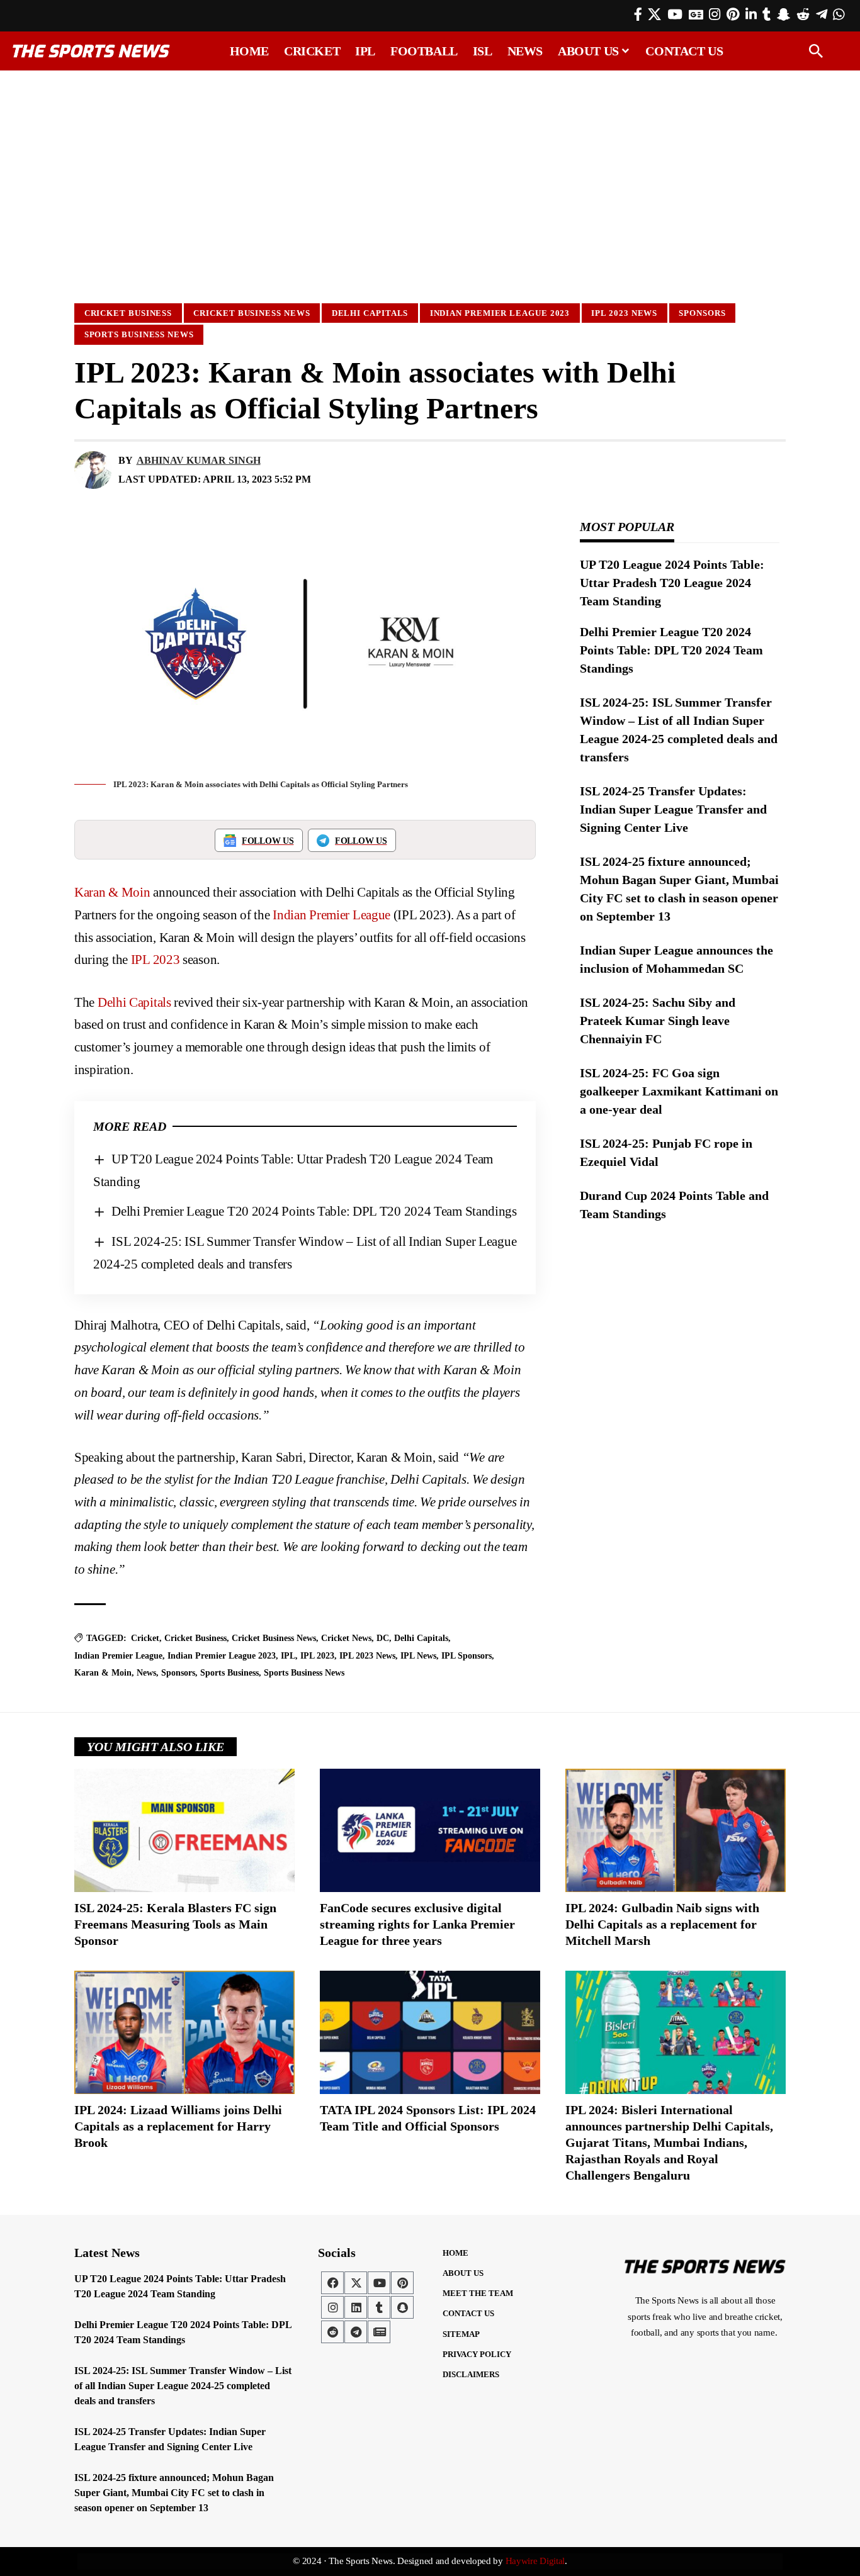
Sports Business (229, 1673)
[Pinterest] (733, 14)
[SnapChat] (784, 14)
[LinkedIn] (751, 14)
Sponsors (702, 313)
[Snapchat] (402, 2307)
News (146, 1673)
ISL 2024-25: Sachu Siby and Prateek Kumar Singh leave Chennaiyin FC (658, 1021)
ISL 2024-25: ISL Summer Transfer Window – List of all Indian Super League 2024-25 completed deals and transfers (183, 2386)
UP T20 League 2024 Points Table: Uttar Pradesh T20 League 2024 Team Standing (672, 583)
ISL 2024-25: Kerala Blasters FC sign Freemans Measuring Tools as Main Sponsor (175, 1924)
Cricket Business (128, 313)
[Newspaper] (379, 2332)
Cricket (145, 1638)
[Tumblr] (767, 14)
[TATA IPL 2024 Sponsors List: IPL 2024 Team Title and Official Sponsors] (430, 2032)
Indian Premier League (331, 915)
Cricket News (346, 1638)
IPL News (418, 1656)
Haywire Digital (535, 2561)
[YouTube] (675, 14)
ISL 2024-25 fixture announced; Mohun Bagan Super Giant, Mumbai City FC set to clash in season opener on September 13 (174, 2493)
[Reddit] (803, 14)
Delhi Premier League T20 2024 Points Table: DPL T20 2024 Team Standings (314, 1211)
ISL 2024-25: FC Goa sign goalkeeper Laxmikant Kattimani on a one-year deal (679, 1091)
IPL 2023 (156, 960)
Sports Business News (139, 334)
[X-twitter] (356, 2283)
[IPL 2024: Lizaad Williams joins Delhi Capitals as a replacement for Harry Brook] (184, 2032)
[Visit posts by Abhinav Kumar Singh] (93, 470)
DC (383, 1638)
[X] (654, 14)
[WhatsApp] (839, 14)
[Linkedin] (356, 2307)
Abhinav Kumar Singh (199, 460)
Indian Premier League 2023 (500, 313)
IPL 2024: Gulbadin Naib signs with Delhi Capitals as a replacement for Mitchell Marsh (662, 1924)
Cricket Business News (252, 313)
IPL (288, 1656)
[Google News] (696, 14)
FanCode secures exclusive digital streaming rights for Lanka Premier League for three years (417, 1924)
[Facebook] (638, 14)
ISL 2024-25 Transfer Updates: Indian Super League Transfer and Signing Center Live (673, 809)
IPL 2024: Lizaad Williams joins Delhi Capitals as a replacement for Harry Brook (178, 2126)
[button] (816, 51)
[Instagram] (715, 14)
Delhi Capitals (370, 313)
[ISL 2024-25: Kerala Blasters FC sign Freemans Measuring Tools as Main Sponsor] (184, 1830)
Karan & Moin (112, 892)
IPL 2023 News (624, 313)
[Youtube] (379, 2283)
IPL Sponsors (467, 1656)
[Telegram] (822, 14)
